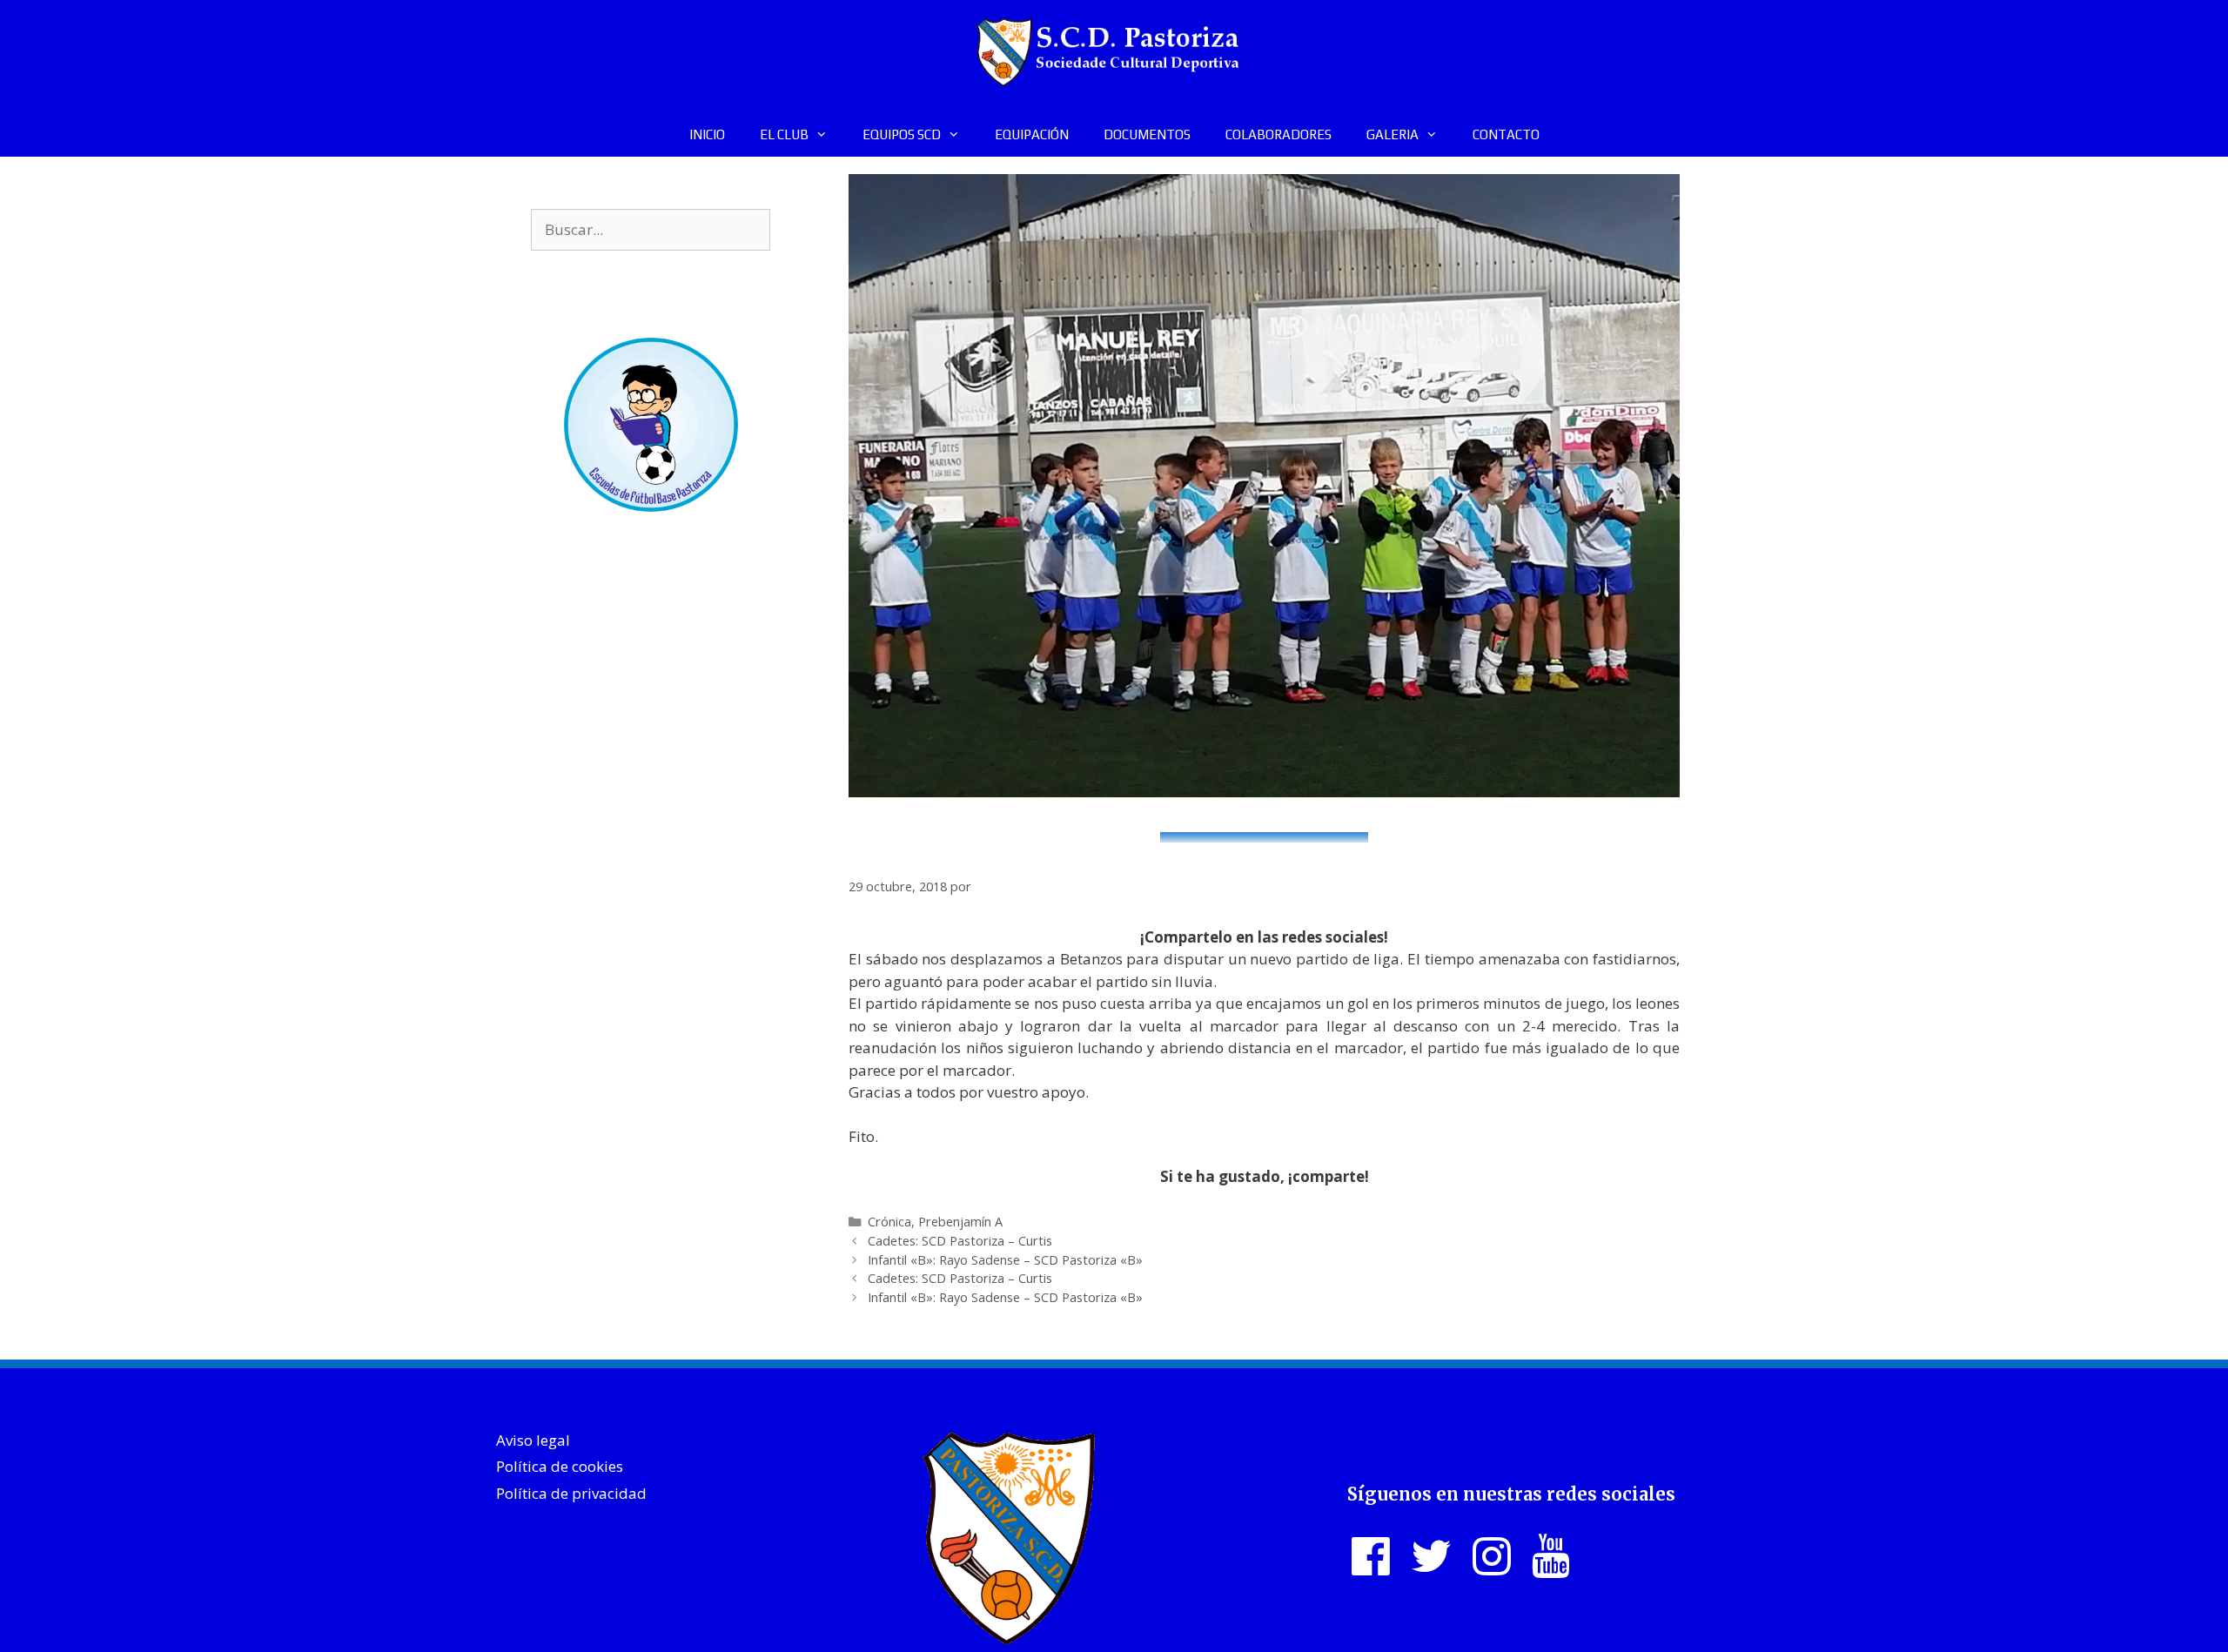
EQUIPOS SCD (902, 134)
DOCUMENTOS (1147, 134)
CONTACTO (1506, 134)
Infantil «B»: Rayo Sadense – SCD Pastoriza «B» (1005, 1260)
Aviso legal (533, 1440)
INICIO (707, 134)
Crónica (889, 1222)
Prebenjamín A (960, 1222)
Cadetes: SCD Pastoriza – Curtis (960, 1241)
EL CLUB (784, 134)
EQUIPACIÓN (1032, 134)
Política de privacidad (571, 1493)
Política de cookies (560, 1466)
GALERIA (1392, 134)
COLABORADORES (1278, 134)
